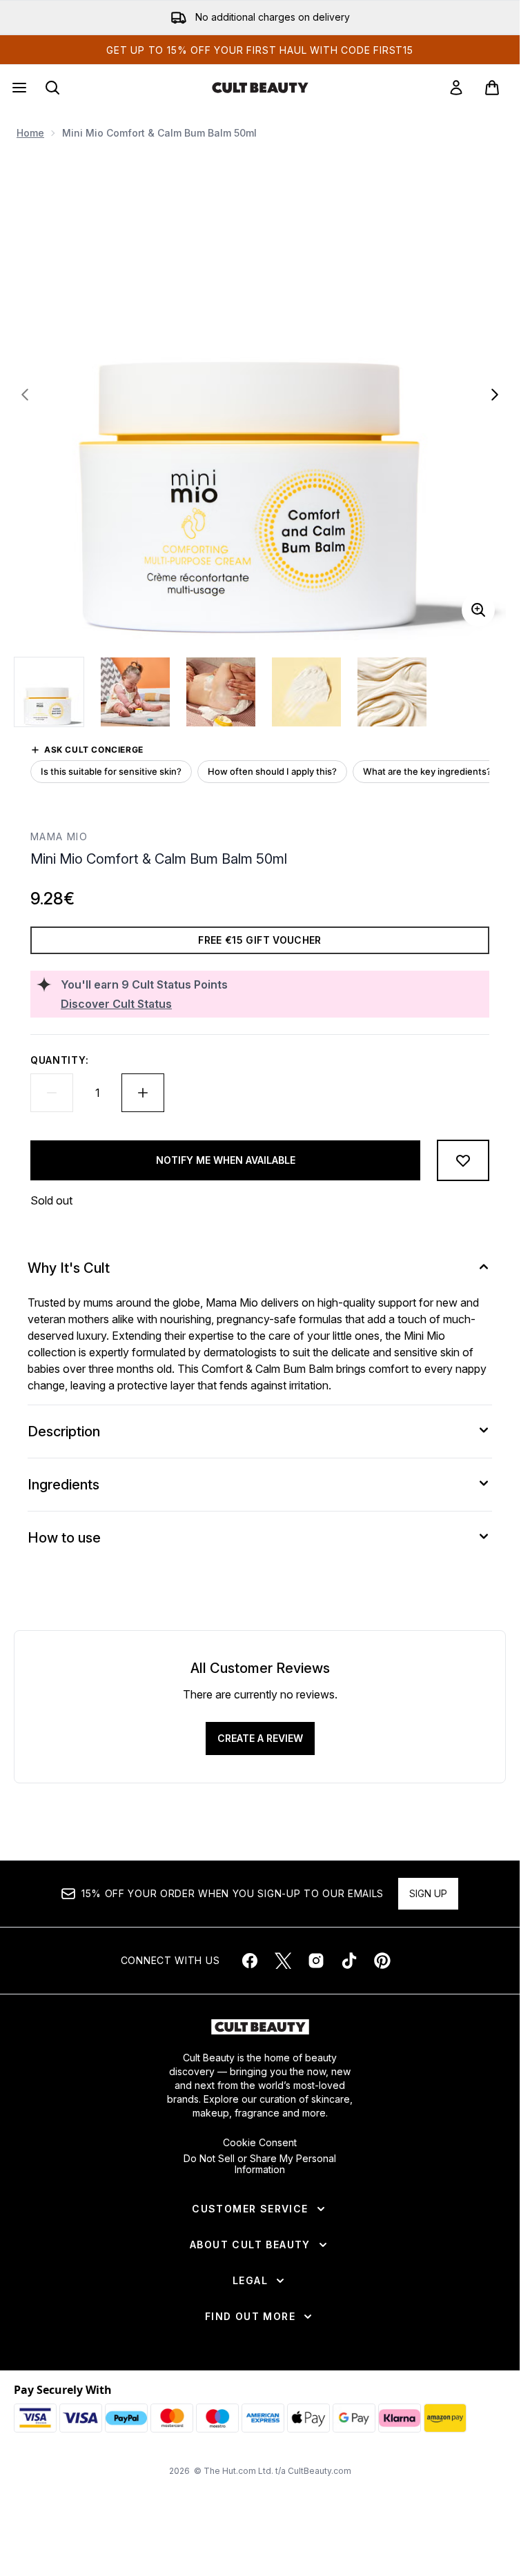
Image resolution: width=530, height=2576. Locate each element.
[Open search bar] (52, 88)
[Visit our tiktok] (349, 1961)
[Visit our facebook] (250, 1961)
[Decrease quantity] (52, 1093)
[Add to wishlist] (463, 1160)
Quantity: (59, 1060)
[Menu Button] (18, 88)
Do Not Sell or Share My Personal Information (260, 2164)
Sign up (428, 1893)
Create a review (260, 1738)
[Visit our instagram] (316, 1961)
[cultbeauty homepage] (260, 88)
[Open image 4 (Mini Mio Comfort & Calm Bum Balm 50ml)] (306, 692)
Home (30, 133)
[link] (456, 88)
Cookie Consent (260, 2143)
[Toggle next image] (495, 395)
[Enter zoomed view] (478, 610)
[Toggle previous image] (25, 395)
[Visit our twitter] (283, 1961)
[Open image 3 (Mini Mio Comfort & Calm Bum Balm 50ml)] (221, 692)
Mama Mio (59, 836)
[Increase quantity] (143, 1093)
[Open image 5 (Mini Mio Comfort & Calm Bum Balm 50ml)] (392, 692)
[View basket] (492, 88)
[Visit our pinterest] (382, 1961)
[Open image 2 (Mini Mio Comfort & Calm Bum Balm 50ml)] (135, 692)
